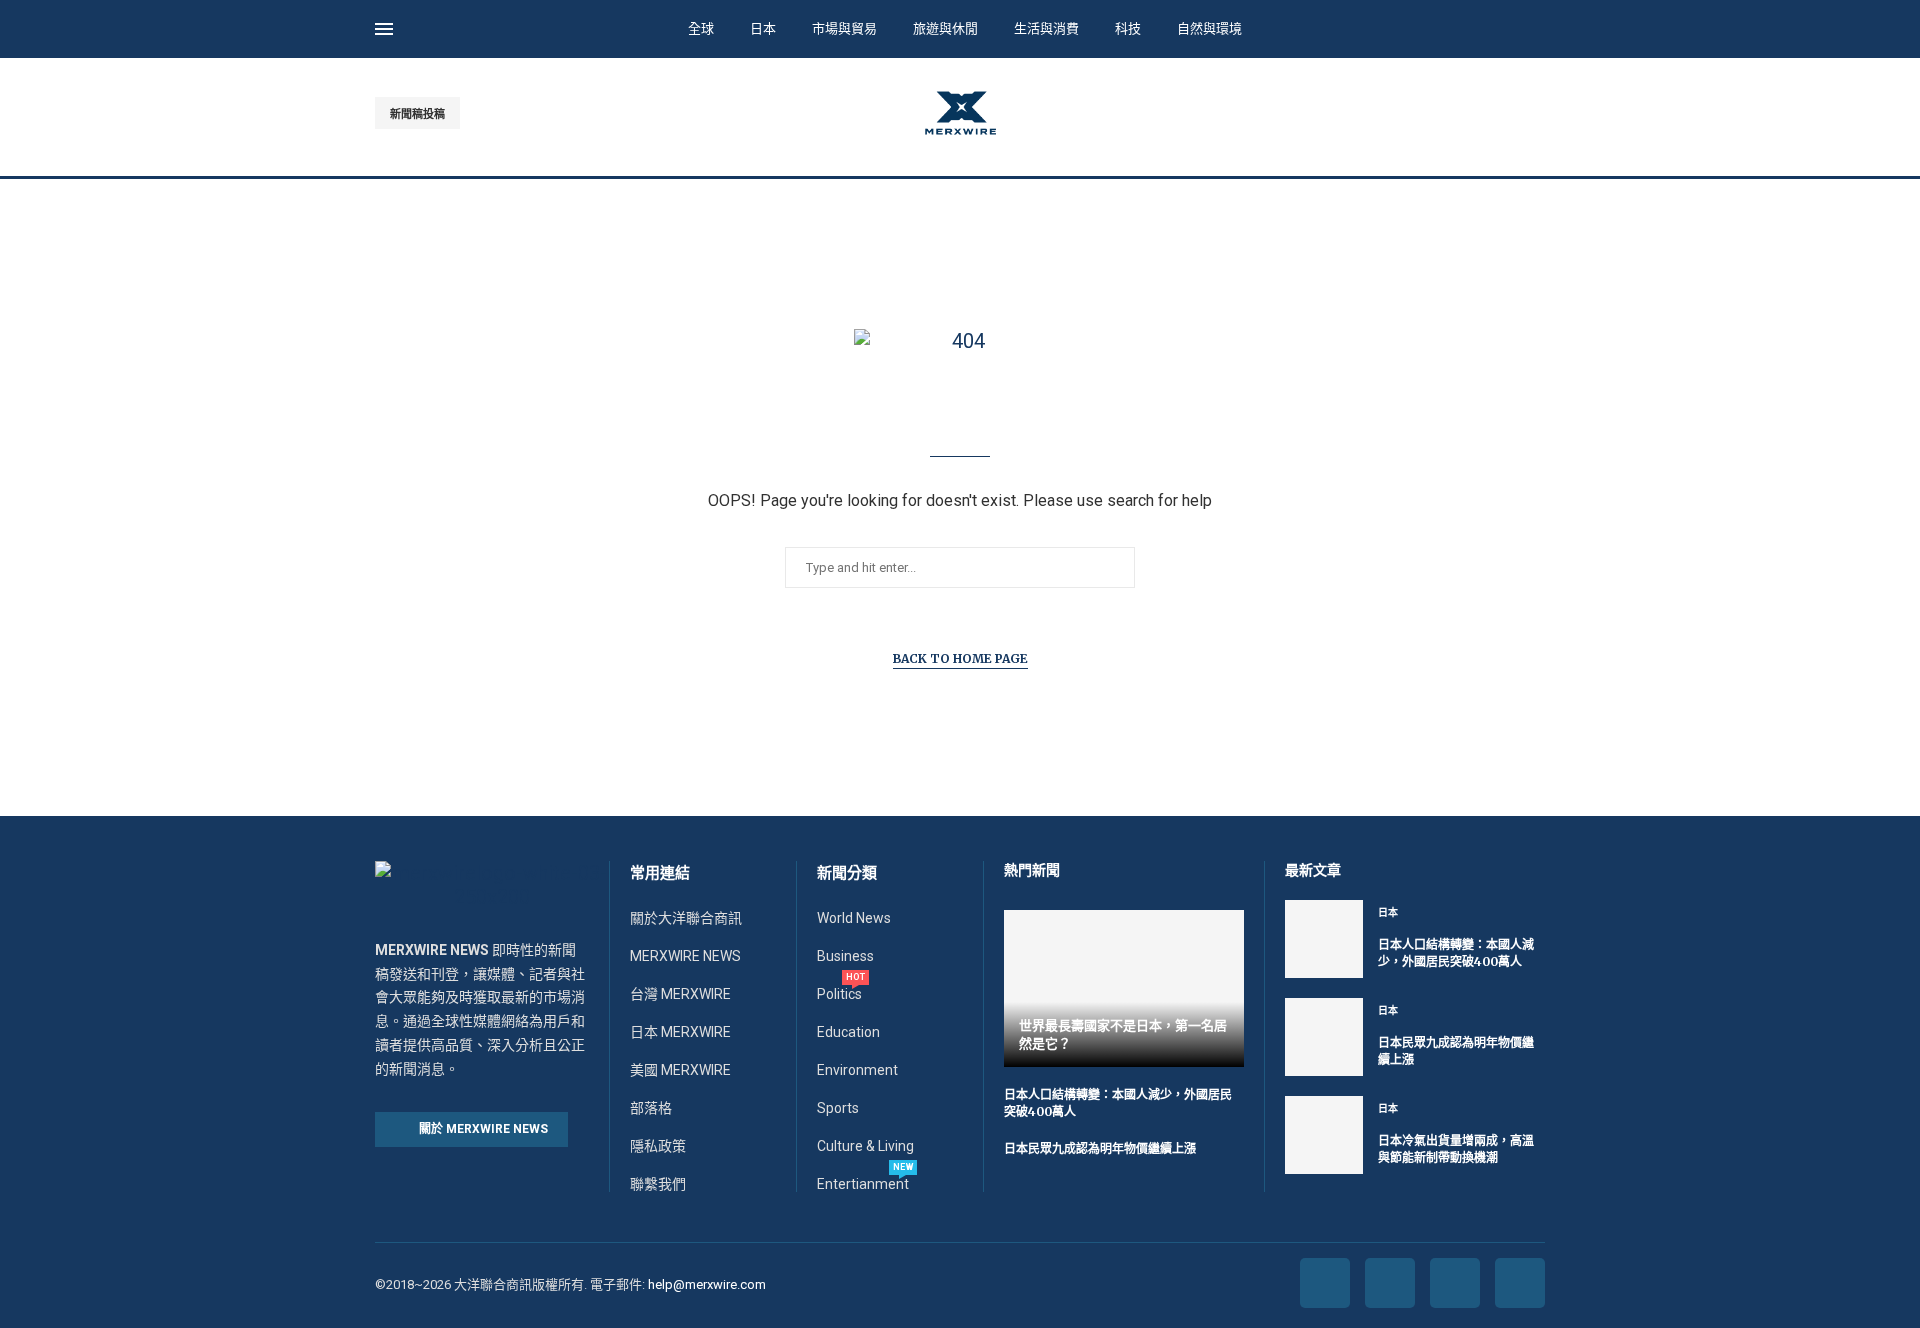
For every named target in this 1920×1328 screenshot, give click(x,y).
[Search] (1535, 31)
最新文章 (1313, 870)
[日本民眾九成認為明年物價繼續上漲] (1324, 1037)
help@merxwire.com (707, 1284)
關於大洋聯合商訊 (686, 918)
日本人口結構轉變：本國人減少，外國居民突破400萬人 (1456, 953)
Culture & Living (865, 1146)
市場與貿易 (844, 28)
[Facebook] (1469, 113)
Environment (857, 1070)
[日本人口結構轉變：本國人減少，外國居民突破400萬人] (1324, 939)
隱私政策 (658, 1146)
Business (845, 956)
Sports (838, 1108)
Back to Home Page (960, 658)
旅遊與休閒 (945, 28)
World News (854, 918)
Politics (839, 994)
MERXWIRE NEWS (685, 956)
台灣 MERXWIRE (680, 994)
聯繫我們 (658, 1184)
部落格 (651, 1108)
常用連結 (660, 873)
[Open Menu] (384, 29)
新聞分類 (847, 873)
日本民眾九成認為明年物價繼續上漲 (1100, 1148)
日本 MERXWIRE (680, 1032)
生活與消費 (1046, 28)
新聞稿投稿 (417, 114)
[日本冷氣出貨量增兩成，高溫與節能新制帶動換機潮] (1324, 1135)
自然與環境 (1209, 28)
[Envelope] (1520, 1283)
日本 (763, 28)
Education (848, 1032)
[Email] (1538, 113)
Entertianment (863, 1184)
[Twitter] (1492, 113)
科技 (1128, 28)
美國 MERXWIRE (680, 1070)
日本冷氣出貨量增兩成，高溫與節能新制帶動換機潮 (1456, 1149)
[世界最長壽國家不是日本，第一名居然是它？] (1124, 988)
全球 (701, 28)
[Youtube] (1515, 113)
